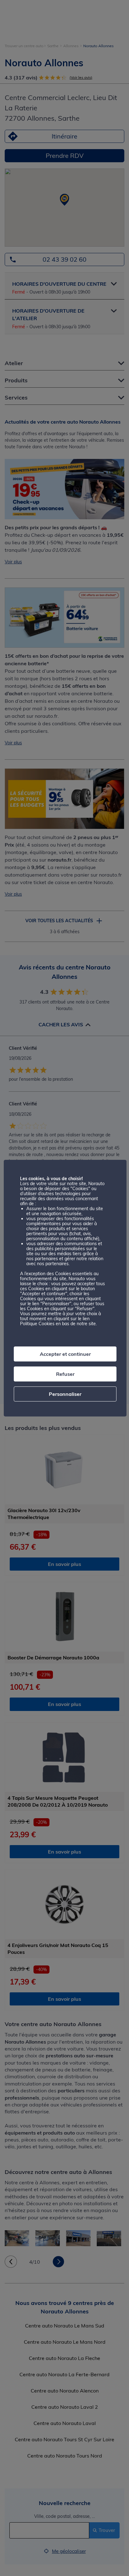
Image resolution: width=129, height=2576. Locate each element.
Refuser (65, 1374)
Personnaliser (65, 1394)
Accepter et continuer (65, 1354)
